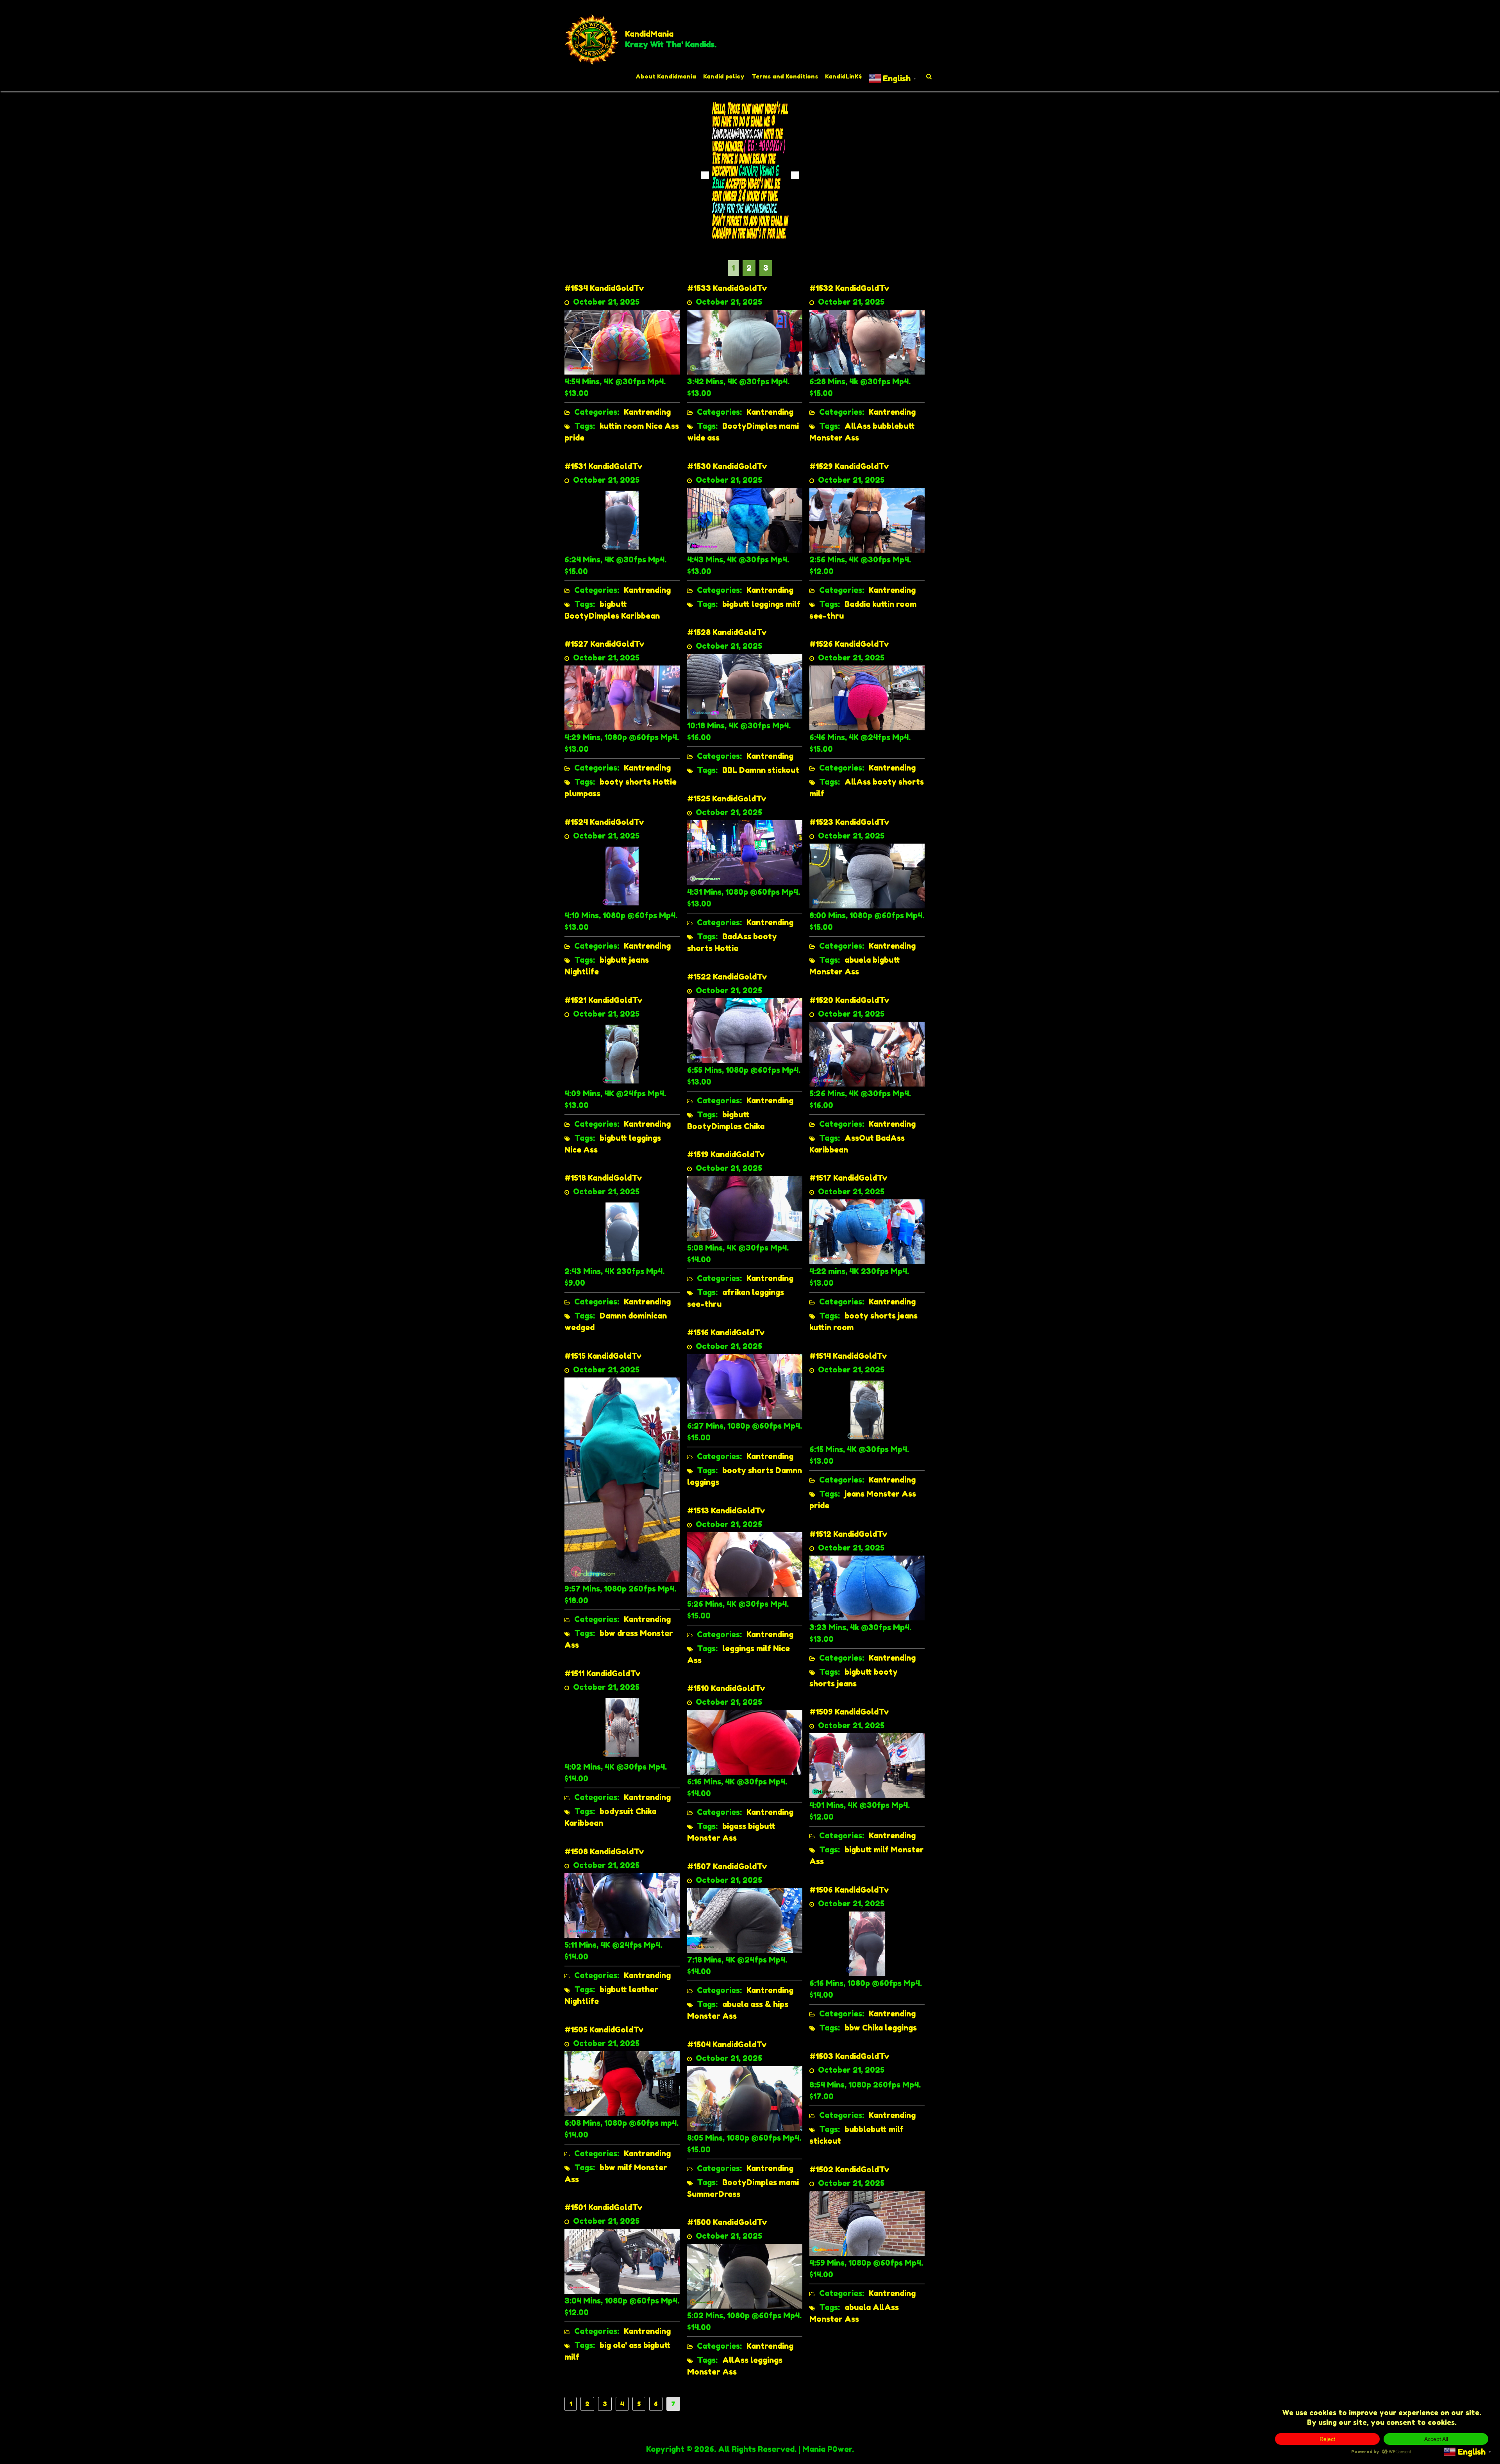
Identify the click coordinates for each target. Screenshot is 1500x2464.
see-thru (827, 616)
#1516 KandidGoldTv (726, 1333)
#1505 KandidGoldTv (604, 2030)
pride (574, 438)
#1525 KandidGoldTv (727, 799)
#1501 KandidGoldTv (604, 2207)
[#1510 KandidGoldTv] (745, 1741)
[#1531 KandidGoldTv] (622, 519)
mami (789, 426)
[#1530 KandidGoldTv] (745, 519)
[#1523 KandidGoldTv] (867, 875)
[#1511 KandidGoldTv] (622, 1727)
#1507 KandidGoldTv (727, 1866)
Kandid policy (724, 76)
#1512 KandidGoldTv (848, 1534)
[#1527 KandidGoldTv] (622, 697)
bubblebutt (894, 426)
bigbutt (613, 604)
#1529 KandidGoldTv (849, 466)
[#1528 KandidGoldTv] (745, 685)
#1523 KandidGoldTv (849, 822)
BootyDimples (750, 426)
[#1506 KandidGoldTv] (867, 1943)
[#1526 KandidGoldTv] (867, 697)
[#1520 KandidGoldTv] (867, 1053)
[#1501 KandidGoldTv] (622, 2261)
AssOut (859, 1138)
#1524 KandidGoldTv (604, 822)
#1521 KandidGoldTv (604, 1000)
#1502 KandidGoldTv (849, 2170)
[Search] (929, 77)
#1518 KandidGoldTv (603, 1178)
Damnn (752, 770)
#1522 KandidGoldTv (727, 977)
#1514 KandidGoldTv (848, 1356)
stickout (783, 770)
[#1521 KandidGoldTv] (622, 1053)
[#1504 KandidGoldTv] (745, 2098)
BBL (730, 770)
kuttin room (622, 426)
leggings (768, 604)
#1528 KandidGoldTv (727, 632)
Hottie (665, 782)
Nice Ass (662, 426)
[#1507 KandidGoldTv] (745, 1920)
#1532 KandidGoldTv (849, 288)
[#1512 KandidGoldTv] (867, 1587)
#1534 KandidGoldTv (604, 288)
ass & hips (769, 2004)
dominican (647, 1316)
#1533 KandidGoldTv (727, 288)
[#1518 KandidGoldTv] (622, 1231)
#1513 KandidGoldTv (726, 1511)
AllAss (858, 426)
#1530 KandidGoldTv (727, 466)
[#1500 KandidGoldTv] (745, 2275)
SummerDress (714, 2194)
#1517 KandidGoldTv (848, 1178)
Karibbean (640, 616)
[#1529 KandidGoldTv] (867, 519)
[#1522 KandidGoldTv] (745, 1030)
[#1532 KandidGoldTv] (867, 341)
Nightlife (582, 972)
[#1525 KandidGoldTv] (745, 852)
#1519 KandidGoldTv (726, 1154)
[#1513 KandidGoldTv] (745, 1564)
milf (793, 604)
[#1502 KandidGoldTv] (867, 2223)
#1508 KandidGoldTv (604, 1852)
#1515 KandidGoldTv (603, 1356)
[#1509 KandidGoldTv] (867, 1765)
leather (644, 1989)
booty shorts (625, 782)
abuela (858, 960)
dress (628, 1633)
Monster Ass (834, 438)
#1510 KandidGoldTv (726, 1688)
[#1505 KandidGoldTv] (622, 2083)
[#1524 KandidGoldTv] (622, 875)
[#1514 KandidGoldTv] (867, 1409)
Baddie (857, 604)
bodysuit (617, 1811)
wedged (579, 1327)
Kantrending (647, 412)
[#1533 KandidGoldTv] (745, 341)
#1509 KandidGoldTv (849, 1712)
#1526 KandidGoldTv (849, 644)
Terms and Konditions (785, 76)
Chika (754, 1126)
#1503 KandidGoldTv (849, 2056)
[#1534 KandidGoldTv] (622, 341)
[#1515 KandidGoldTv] (622, 1479)
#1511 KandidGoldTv (603, 1674)
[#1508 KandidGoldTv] (622, 1905)
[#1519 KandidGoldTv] (745, 1208)
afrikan (736, 1292)
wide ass (703, 438)
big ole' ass (621, 2345)
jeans (639, 960)
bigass (734, 1826)
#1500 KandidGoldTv (727, 2222)
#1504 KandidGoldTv (727, 2045)
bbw (607, 1633)
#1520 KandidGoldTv (849, 1000)
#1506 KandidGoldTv (849, 1890)
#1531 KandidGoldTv (604, 466)
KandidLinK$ (843, 76)
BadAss (737, 937)
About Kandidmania (666, 76)
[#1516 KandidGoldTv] (745, 1386)
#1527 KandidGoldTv (604, 644)
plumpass (582, 794)
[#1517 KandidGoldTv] (867, 1231)
